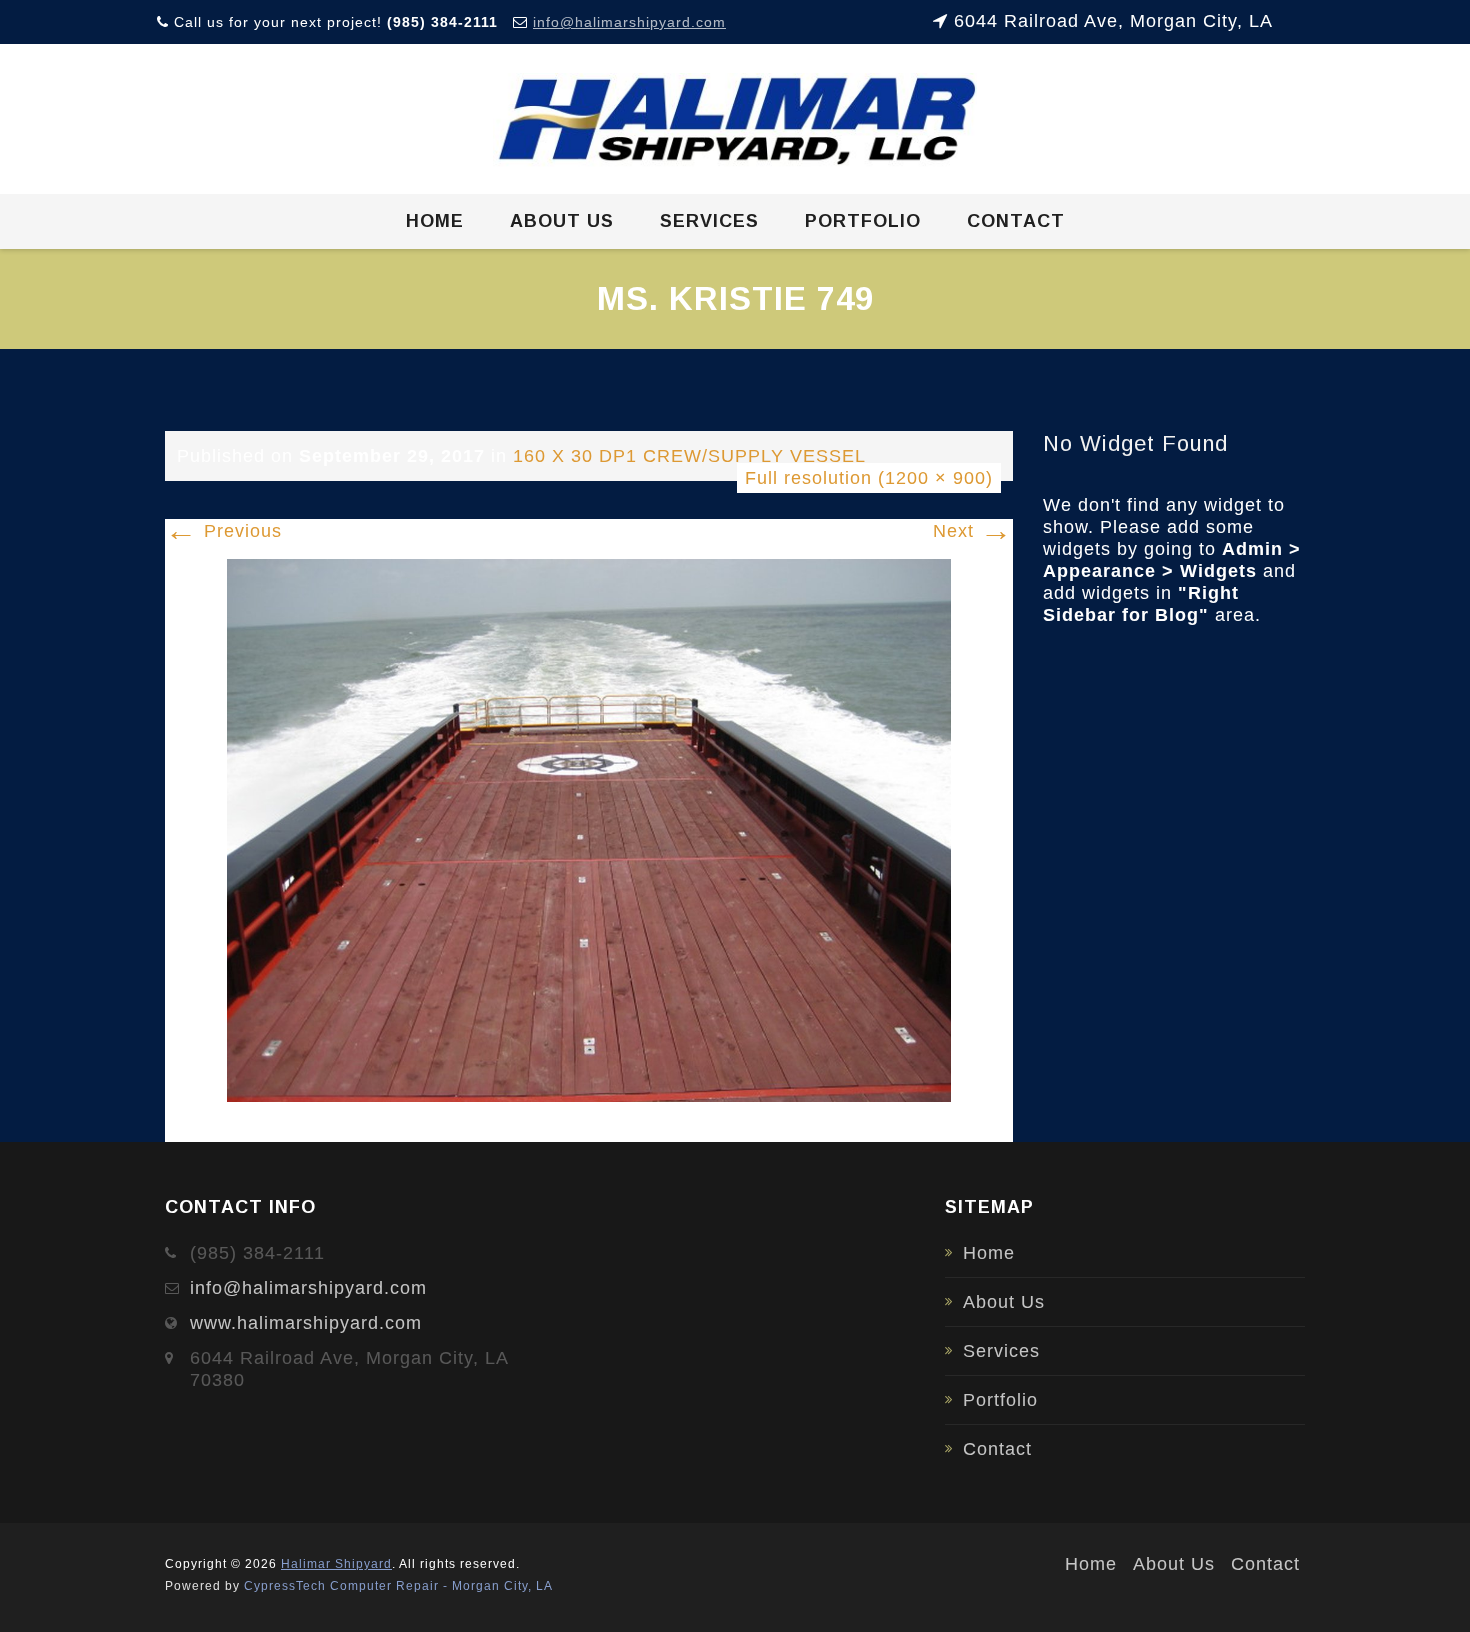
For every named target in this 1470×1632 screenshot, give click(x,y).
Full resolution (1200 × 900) (869, 478)
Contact (1016, 221)
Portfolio (863, 221)
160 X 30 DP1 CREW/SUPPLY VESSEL (689, 456)
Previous (223, 531)
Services (709, 221)
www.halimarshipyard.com (306, 1323)
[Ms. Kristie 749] (589, 829)
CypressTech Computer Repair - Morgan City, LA (398, 1586)
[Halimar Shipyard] (735, 120)
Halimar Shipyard (336, 1564)
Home (435, 221)
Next (973, 531)
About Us (562, 221)
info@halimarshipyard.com (629, 22)
